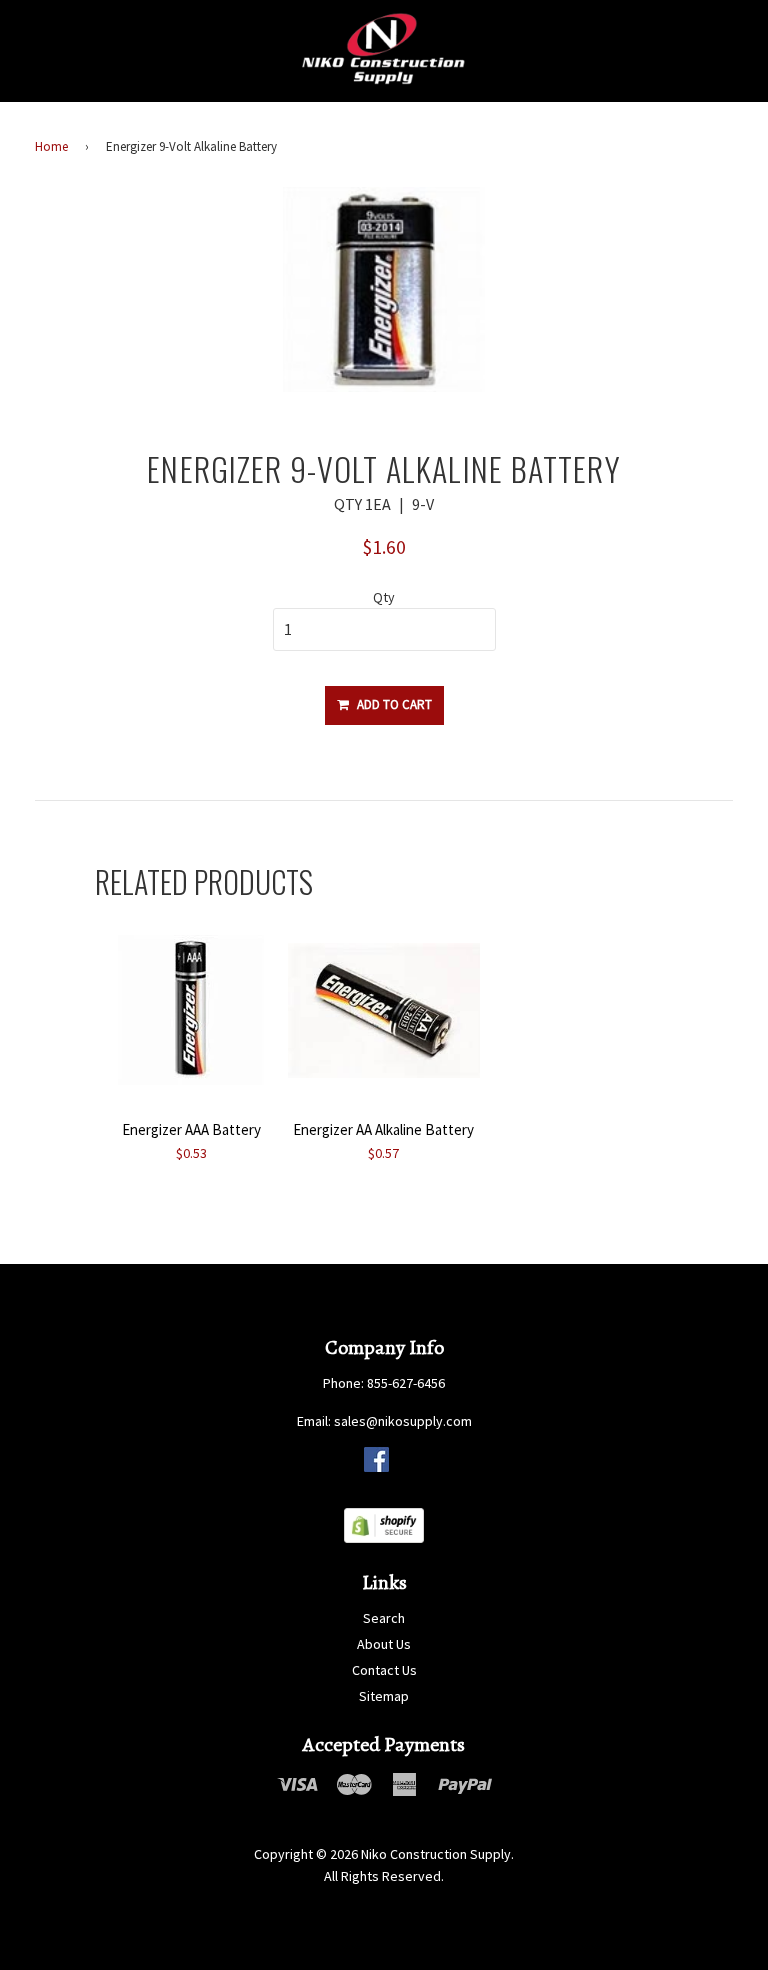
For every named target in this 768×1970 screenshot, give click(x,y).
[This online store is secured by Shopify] (384, 1538)
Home (51, 146)
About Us (384, 1644)
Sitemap (384, 1696)
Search (384, 1618)
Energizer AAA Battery (191, 1129)
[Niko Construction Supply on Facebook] (376, 1467)
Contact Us (384, 1670)
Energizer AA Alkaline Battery (383, 1129)
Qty (384, 597)
